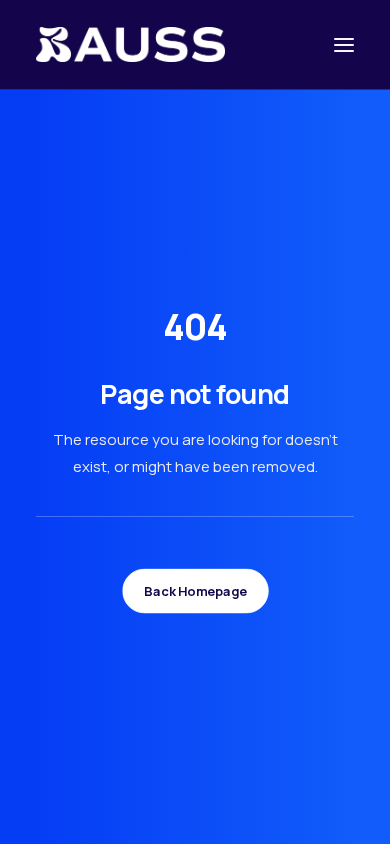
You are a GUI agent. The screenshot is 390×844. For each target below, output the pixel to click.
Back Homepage (194, 591)
